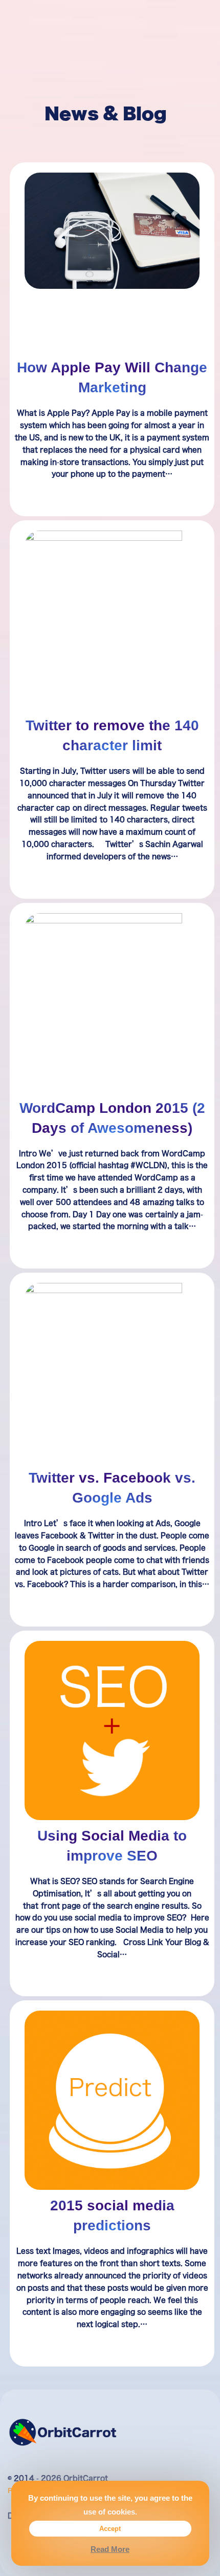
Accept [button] (110, 2528)
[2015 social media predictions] (112, 2100)
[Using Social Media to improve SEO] (112, 1731)
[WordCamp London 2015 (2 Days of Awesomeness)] (112, 1002)
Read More (110, 2549)
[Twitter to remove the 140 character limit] (112, 620)
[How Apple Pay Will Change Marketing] (112, 231)
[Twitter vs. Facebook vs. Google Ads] (112, 1373)
